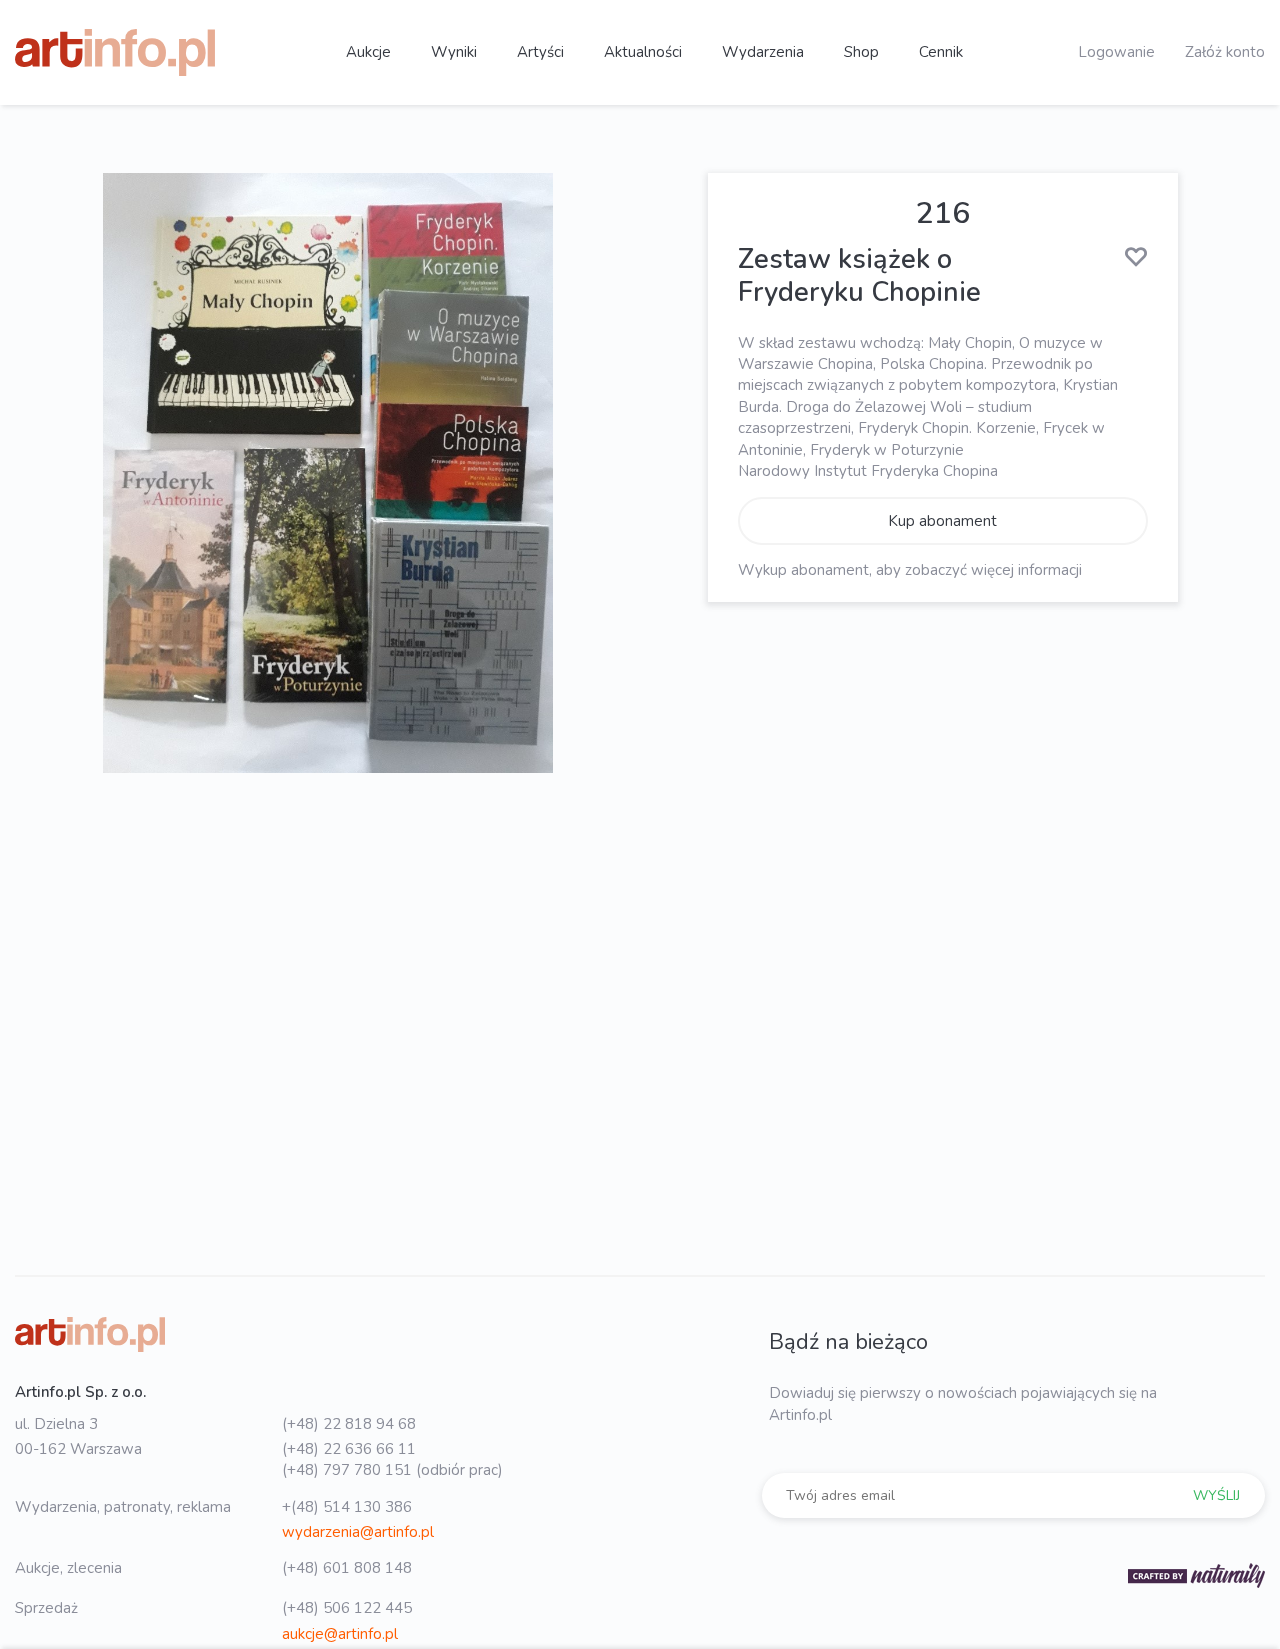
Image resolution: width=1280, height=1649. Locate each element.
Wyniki (454, 52)
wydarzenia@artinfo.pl (358, 1532)
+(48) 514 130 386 (347, 1507)
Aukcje (368, 52)
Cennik (941, 52)
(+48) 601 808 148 (347, 1568)
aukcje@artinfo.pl (340, 1634)
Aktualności (643, 52)
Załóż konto (1225, 52)
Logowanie (1116, 52)
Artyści (540, 52)
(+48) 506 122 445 (347, 1608)
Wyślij (1216, 1495)
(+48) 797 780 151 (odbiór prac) (392, 1470)
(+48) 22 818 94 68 (349, 1424)
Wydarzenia (763, 52)
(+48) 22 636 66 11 (349, 1449)
